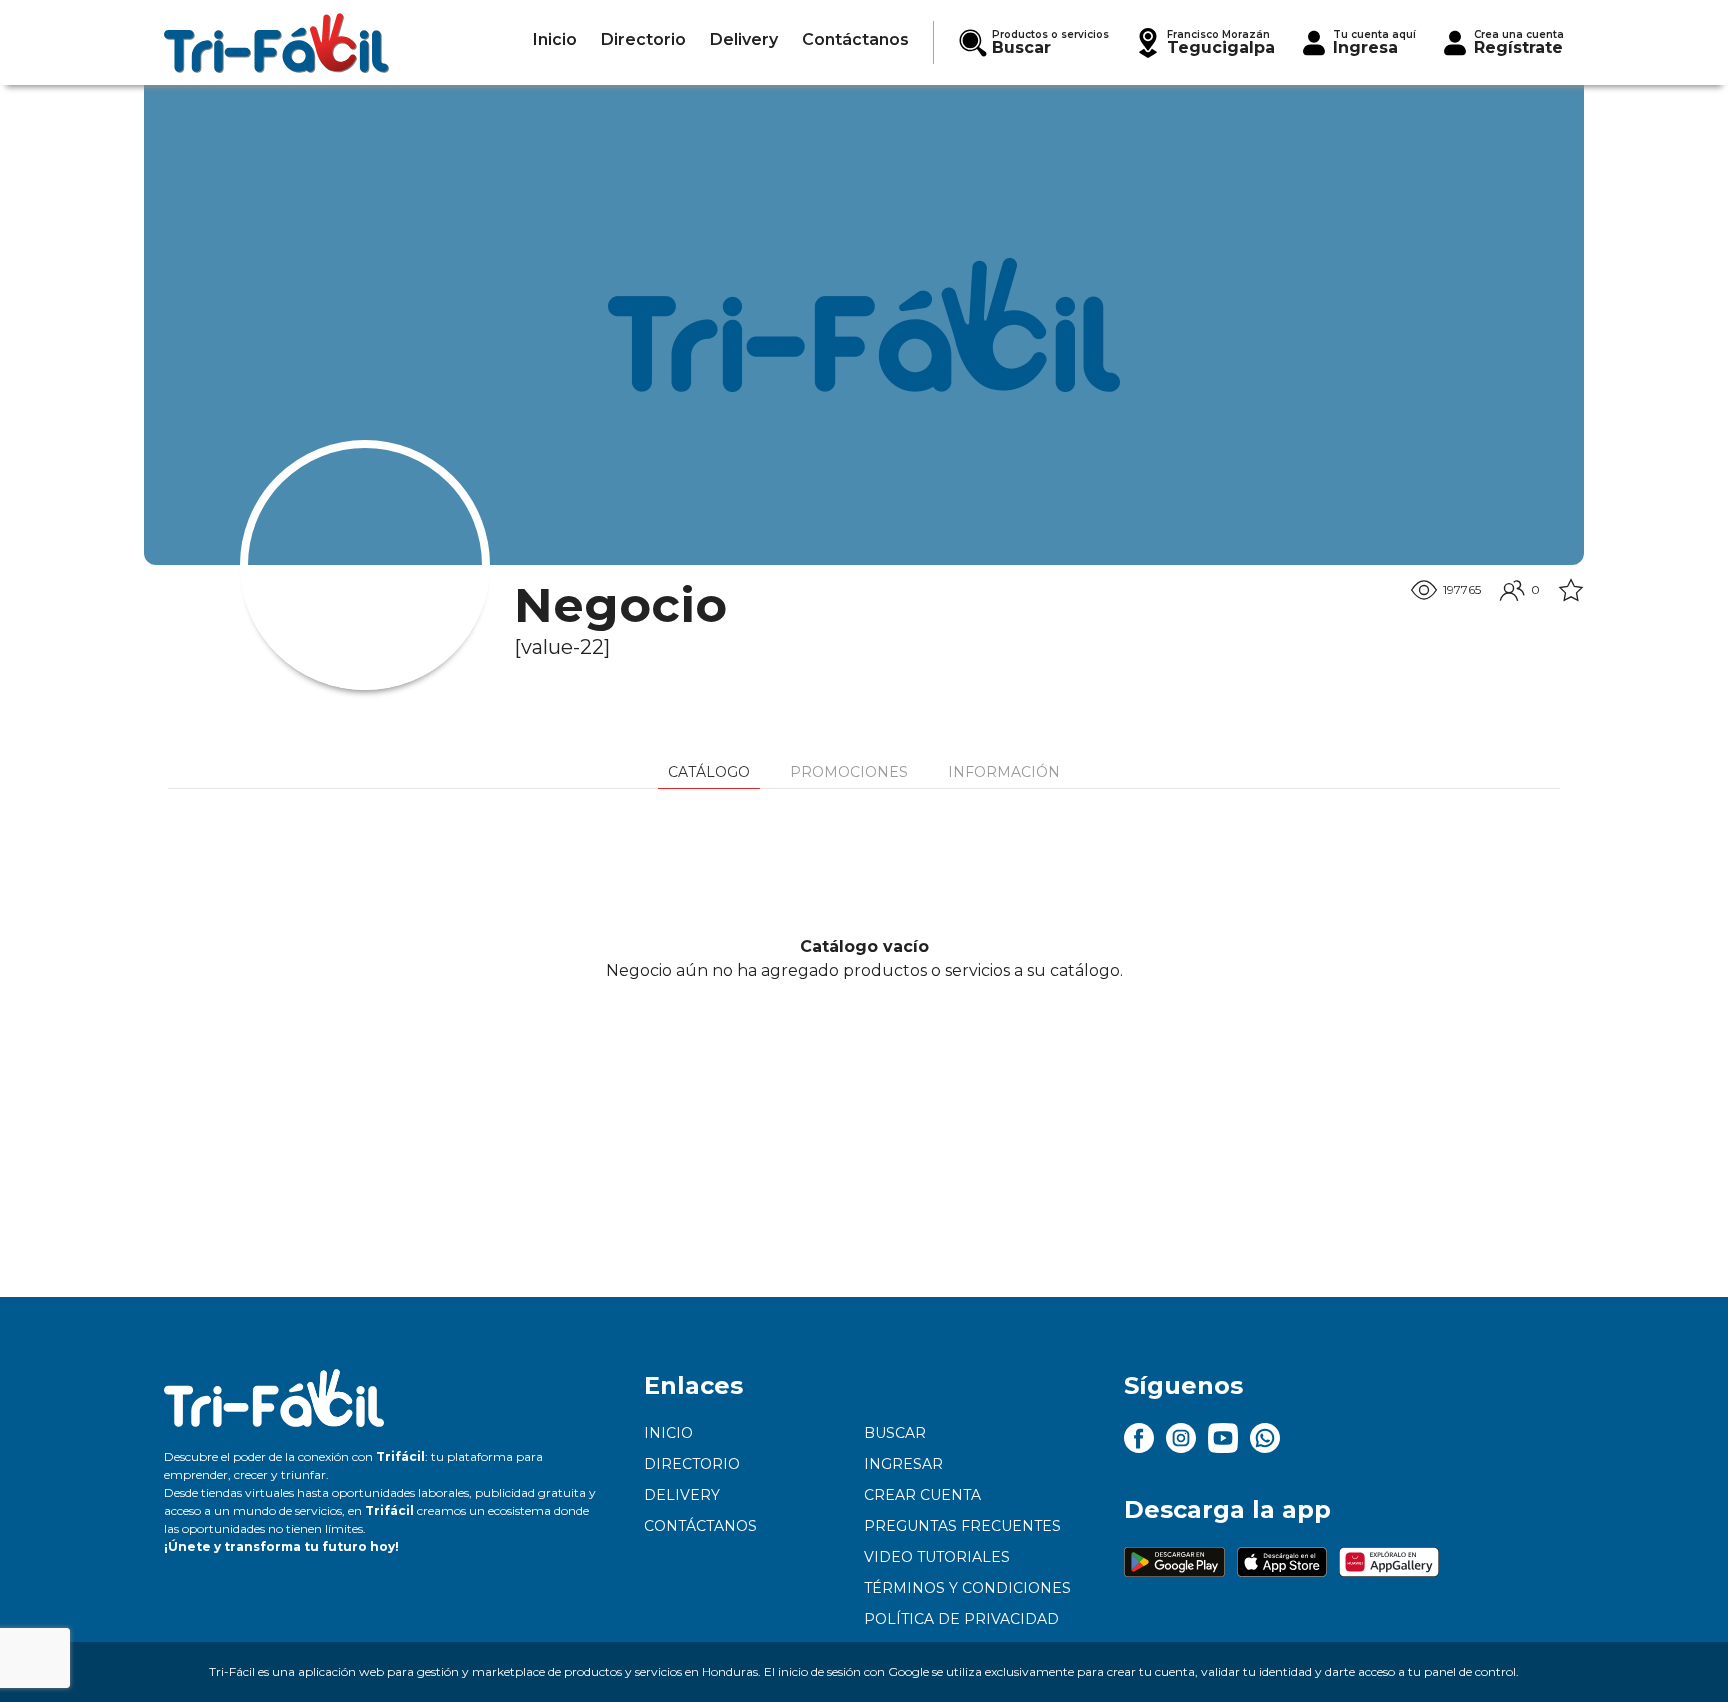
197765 (1462, 589)
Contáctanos (700, 1526)
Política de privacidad (961, 1619)
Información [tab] (1004, 772)
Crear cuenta (922, 1495)
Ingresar (903, 1464)
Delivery (682, 1495)
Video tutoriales (937, 1557)
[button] (1204, 42)
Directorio (692, 1464)
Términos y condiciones (967, 1588)
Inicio (668, 1433)
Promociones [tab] (849, 772)
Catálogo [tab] (709, 772)
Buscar (895, 1433)
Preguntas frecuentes (962, 1526)
